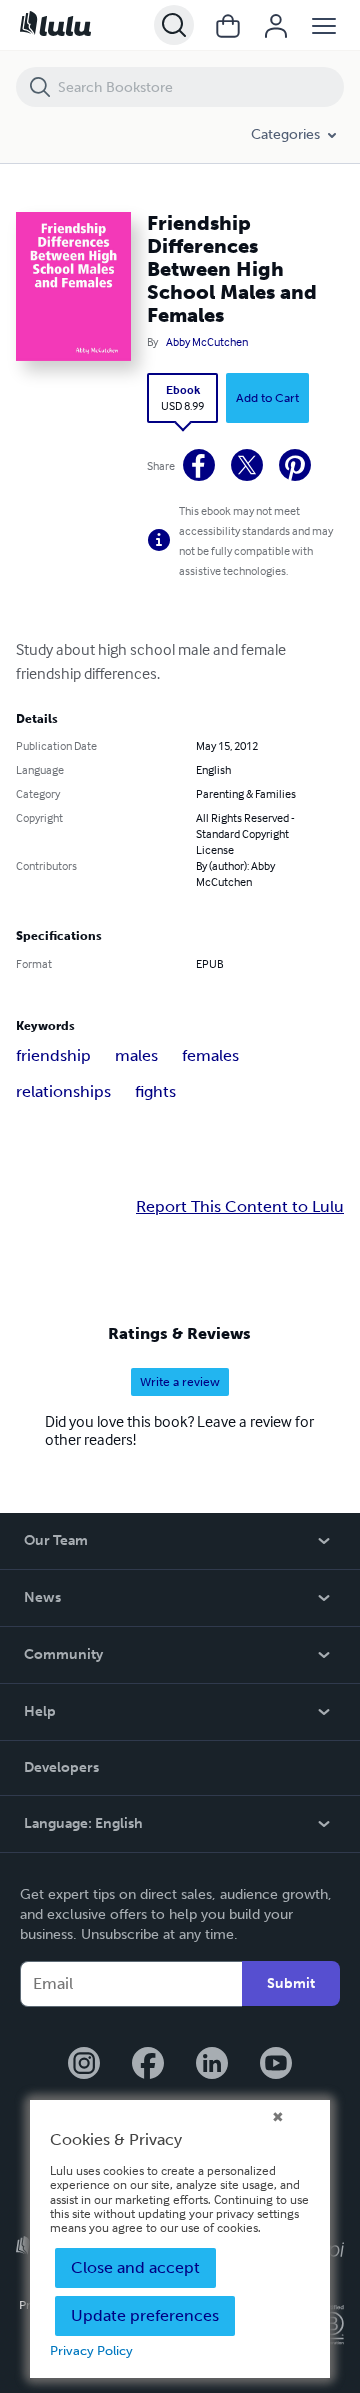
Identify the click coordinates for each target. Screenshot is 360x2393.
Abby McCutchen (207, 342)
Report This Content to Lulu (240, 1207)
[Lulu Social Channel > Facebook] (148, 2065)
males (136, 1055)
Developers (61, 1767)
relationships (63, 1091)
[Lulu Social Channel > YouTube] (276, 2065)
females (210, 1055)
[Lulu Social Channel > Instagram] (84, 2065)
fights (155, 1091)
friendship (53, 1055)
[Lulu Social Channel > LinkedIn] (212, 2065)
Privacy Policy (91, 2350)
